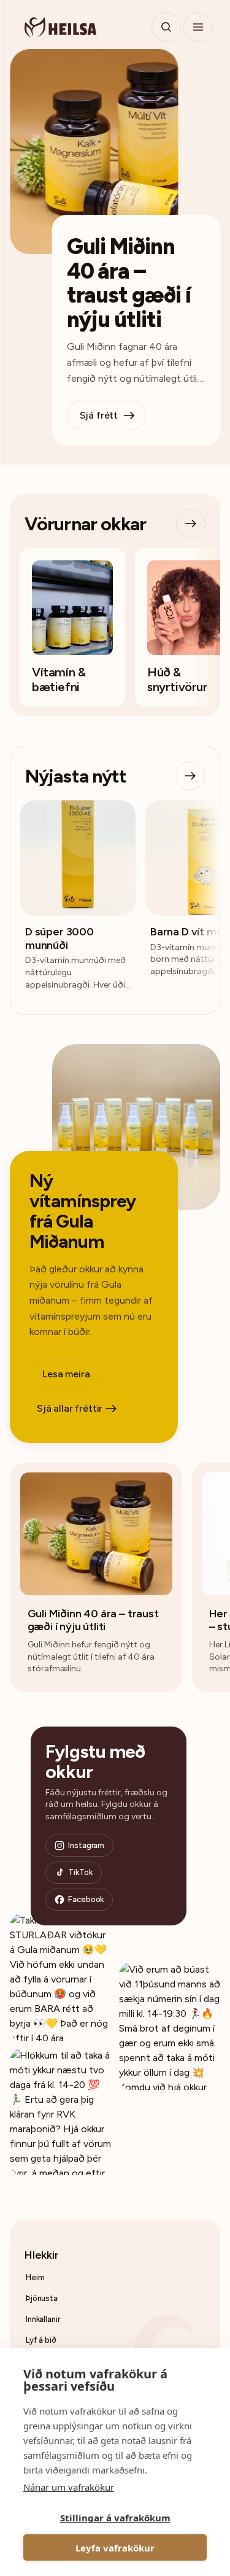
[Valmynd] (198, 27)
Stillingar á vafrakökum (115, 2518)
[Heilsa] (60, 27)
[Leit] (166, 27)
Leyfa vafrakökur (115, 2548)
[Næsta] (191, 524)
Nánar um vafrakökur (69, 2487)
